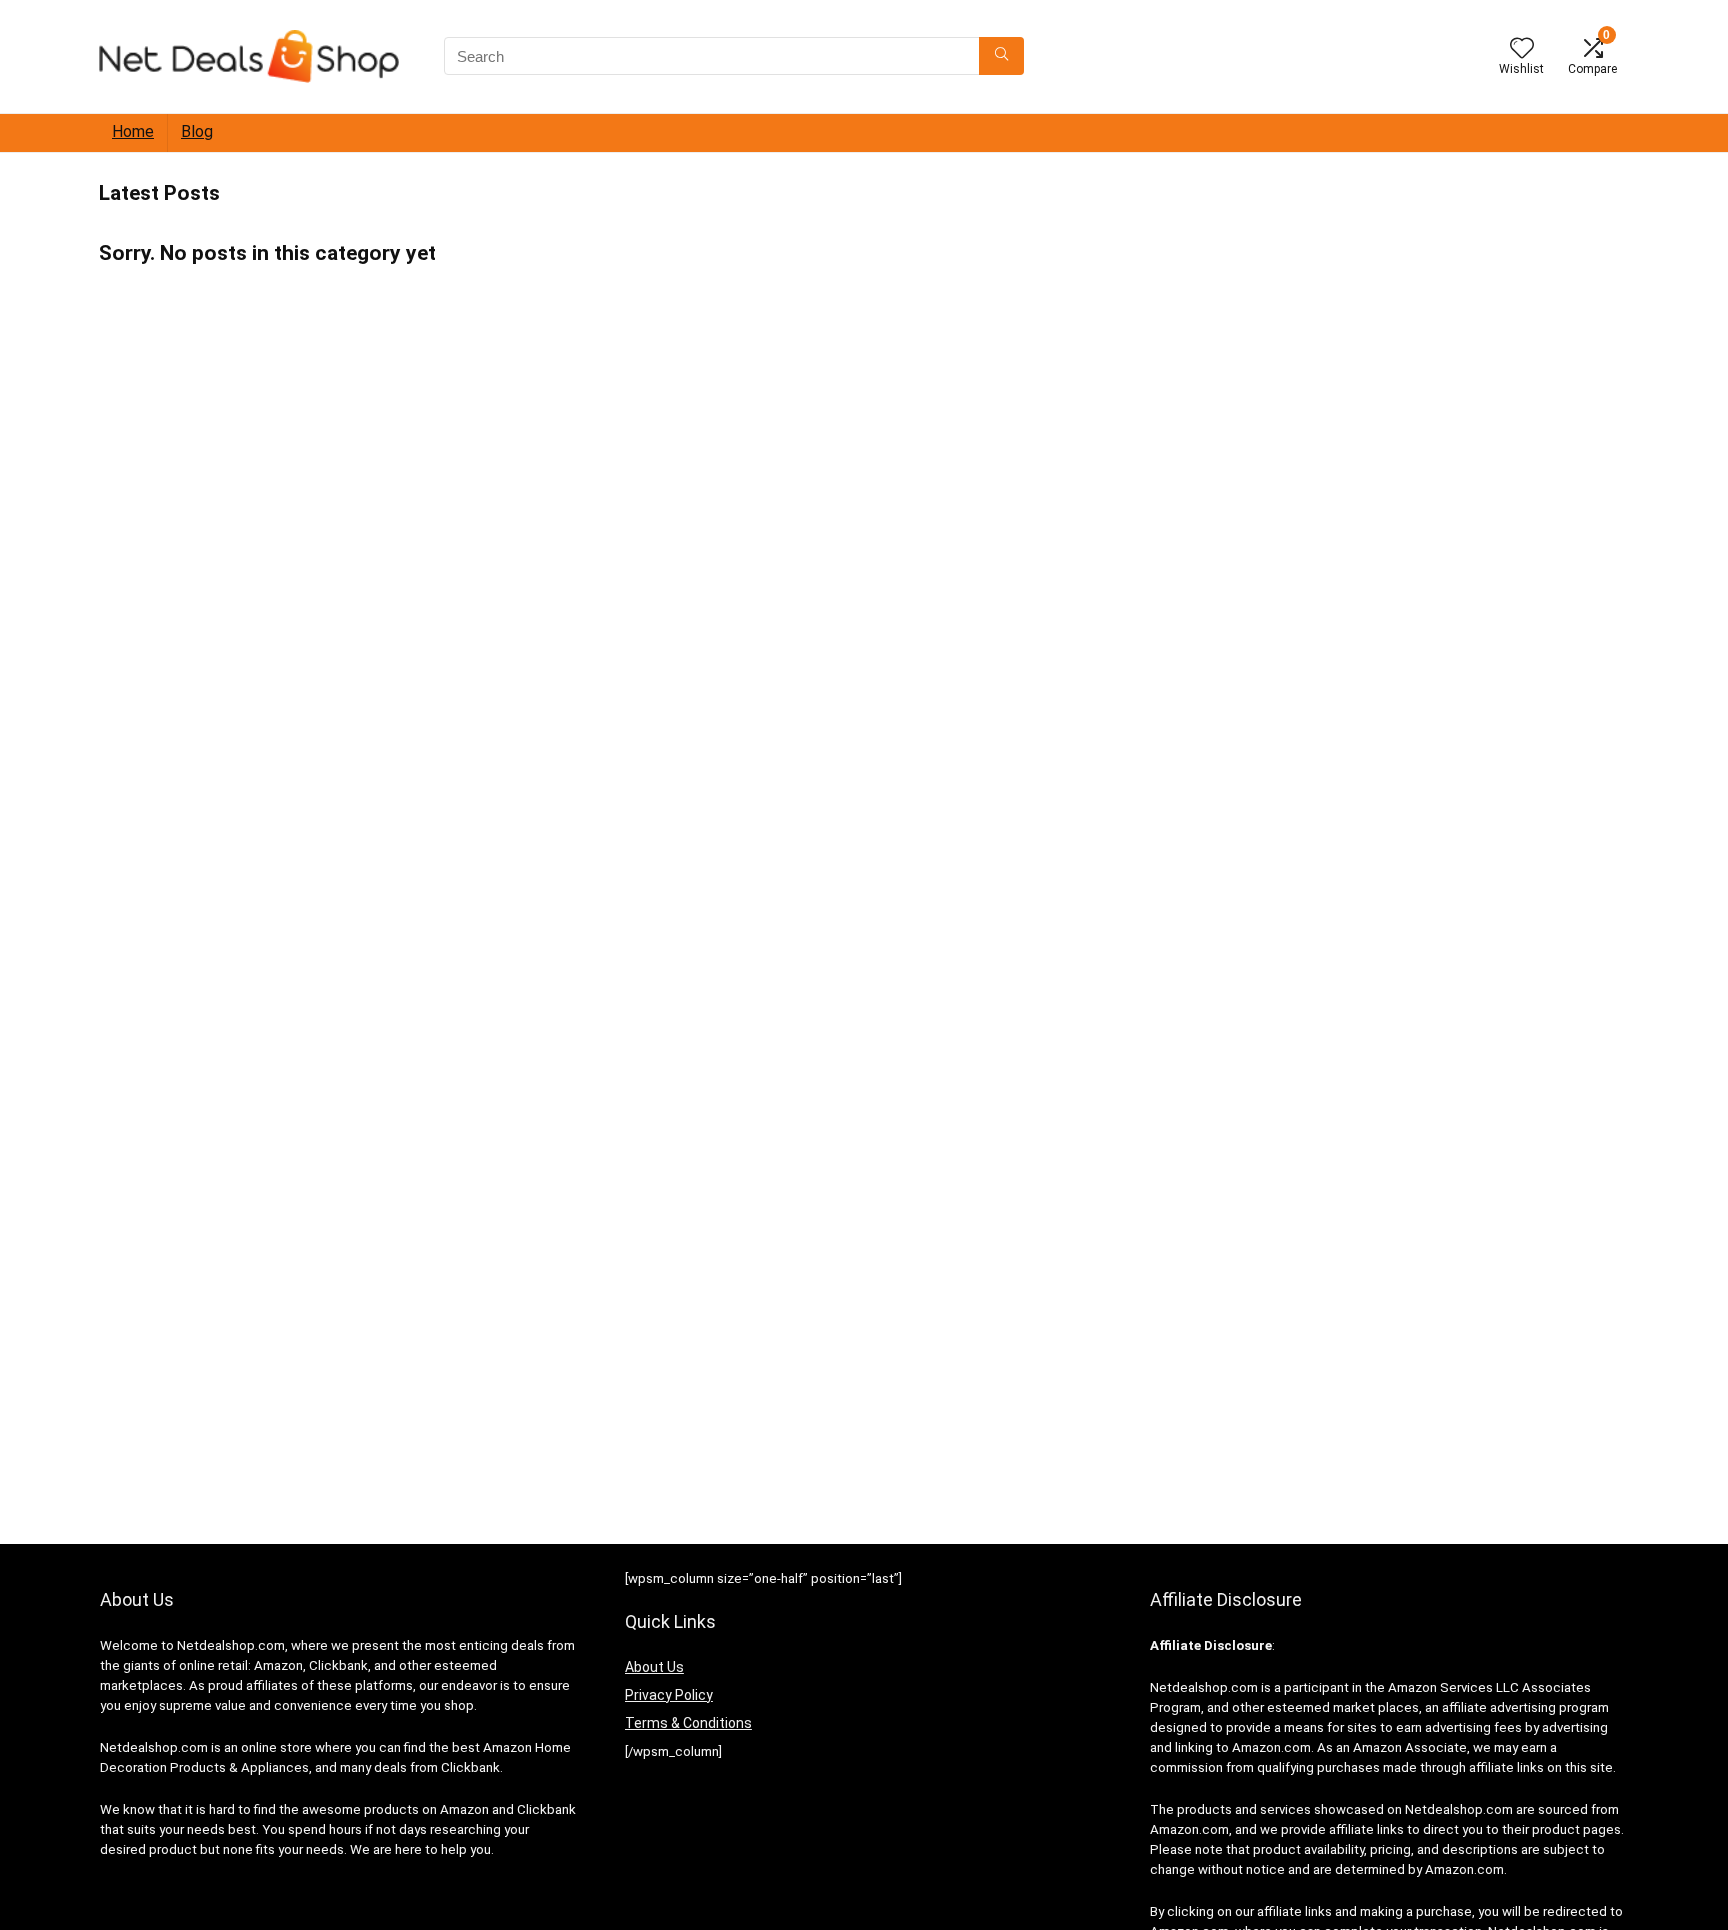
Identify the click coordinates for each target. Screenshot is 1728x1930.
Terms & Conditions (688, 1723)
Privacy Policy (669, 1695)
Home (133, 131)
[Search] (1001, 56)
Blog (197, 131)
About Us (654, 1667)
